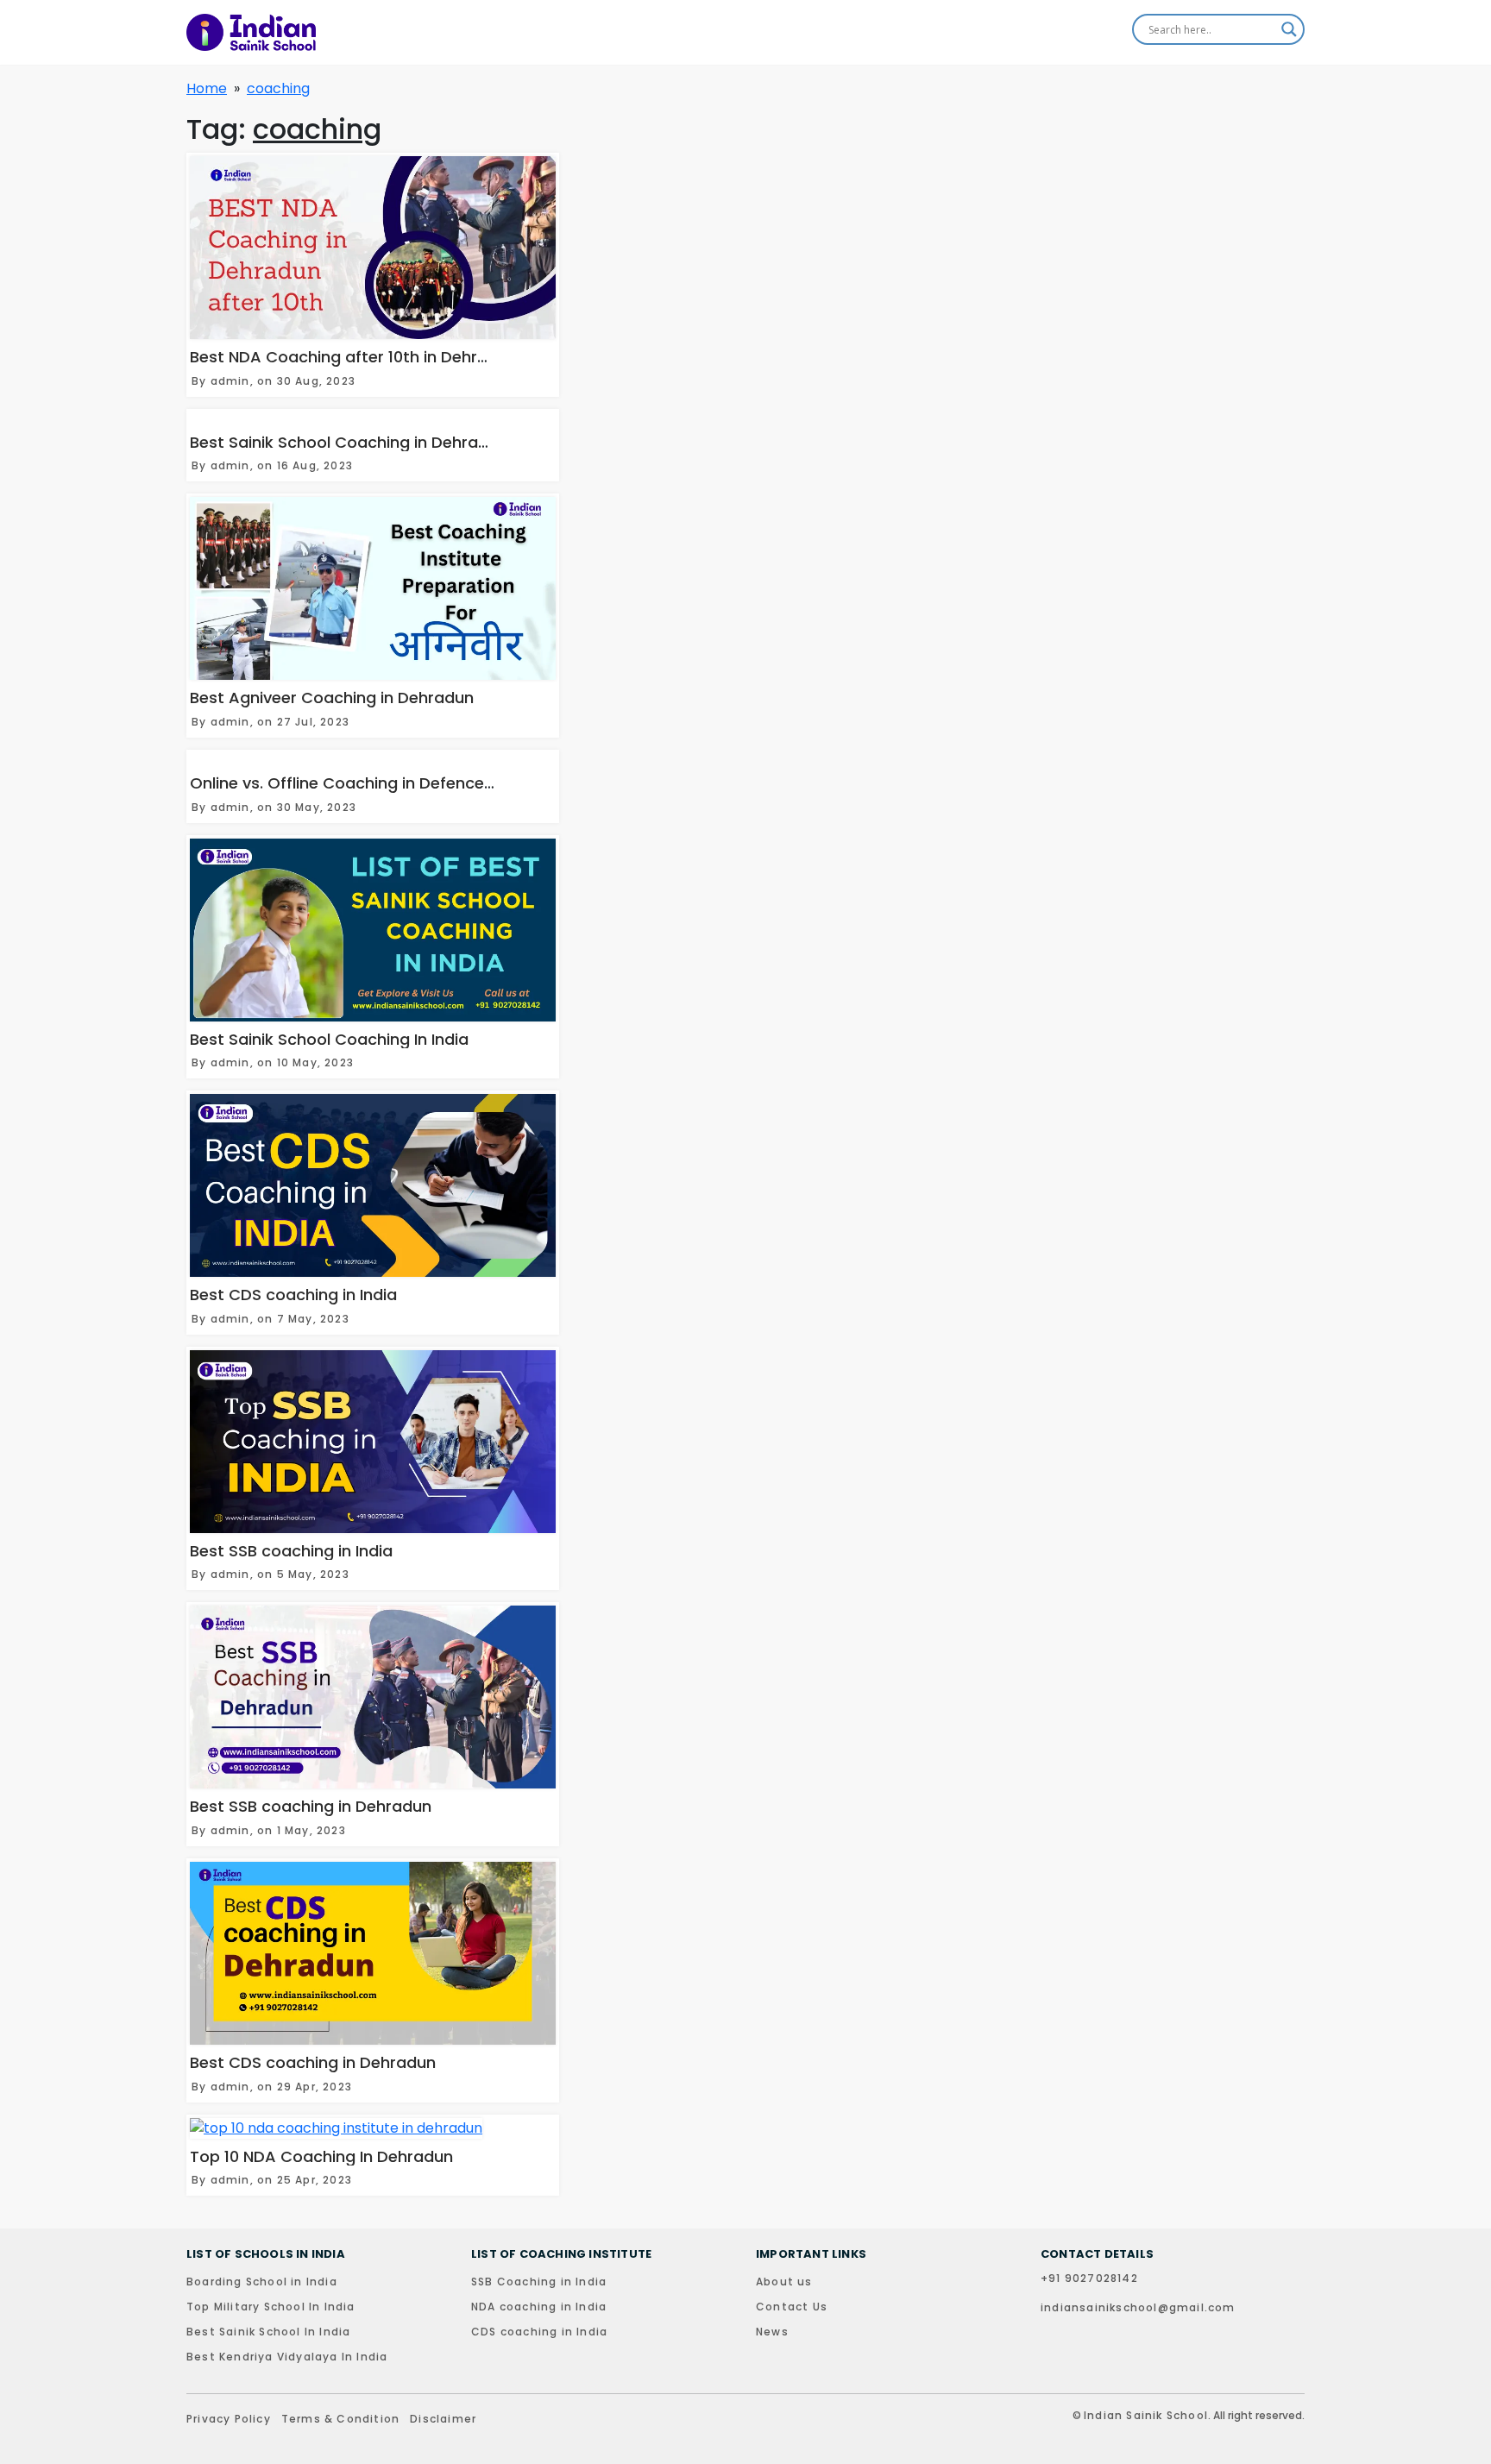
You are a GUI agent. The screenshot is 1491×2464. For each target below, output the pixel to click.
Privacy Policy (229, 2419)
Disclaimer (443, 2419)
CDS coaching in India (539, 2332)
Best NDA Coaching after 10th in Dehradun (353, 357)
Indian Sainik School (1146, 2415)
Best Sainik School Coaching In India (329, 1039)
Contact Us (792, 2307)
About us (784, 2282)
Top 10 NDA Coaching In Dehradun (321, 2156)
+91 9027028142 (1089, 2278)
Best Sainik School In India (268, 2332)
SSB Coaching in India (539, 2282)
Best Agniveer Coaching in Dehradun (332, 698)
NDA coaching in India (539, 2307)
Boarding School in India (262, 2282)
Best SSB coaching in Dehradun (311, 1806)
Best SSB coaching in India (291, 1551)
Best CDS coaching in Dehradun (313, 2062)
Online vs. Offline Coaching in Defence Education (378, 783)
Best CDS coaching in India (293, 1295)
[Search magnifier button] (1289, 29)
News (772, 2332)
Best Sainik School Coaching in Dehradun (349, 442)
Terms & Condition (340, 2419)
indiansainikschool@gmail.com (1138, 2307)
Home (207, 88)
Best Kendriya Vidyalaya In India (287, 2357)
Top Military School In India (271, 2307)
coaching (278, 88)
